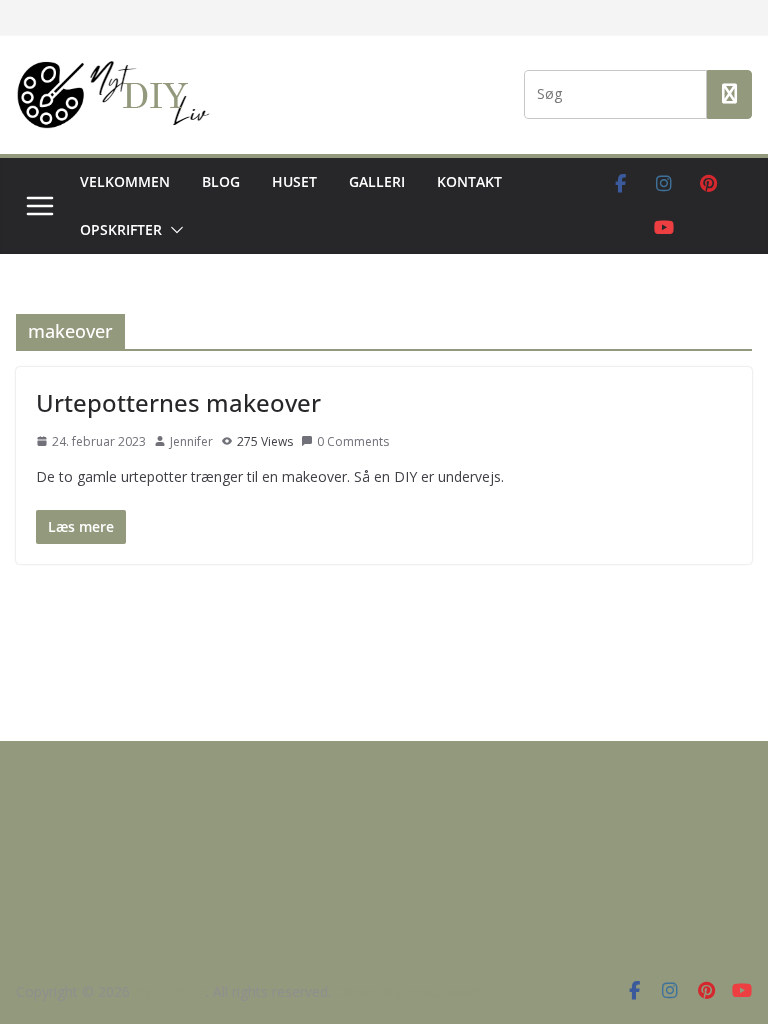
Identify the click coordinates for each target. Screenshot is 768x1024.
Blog (221, 181)
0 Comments (353, 441)
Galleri (377, 181)
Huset (294, 181)
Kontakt (469, 181)
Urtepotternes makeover (178, 402)
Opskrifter (121, 229)
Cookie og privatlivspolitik (417, 991)
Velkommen (125, 181)
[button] (173, 230)
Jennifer (191, 441)
